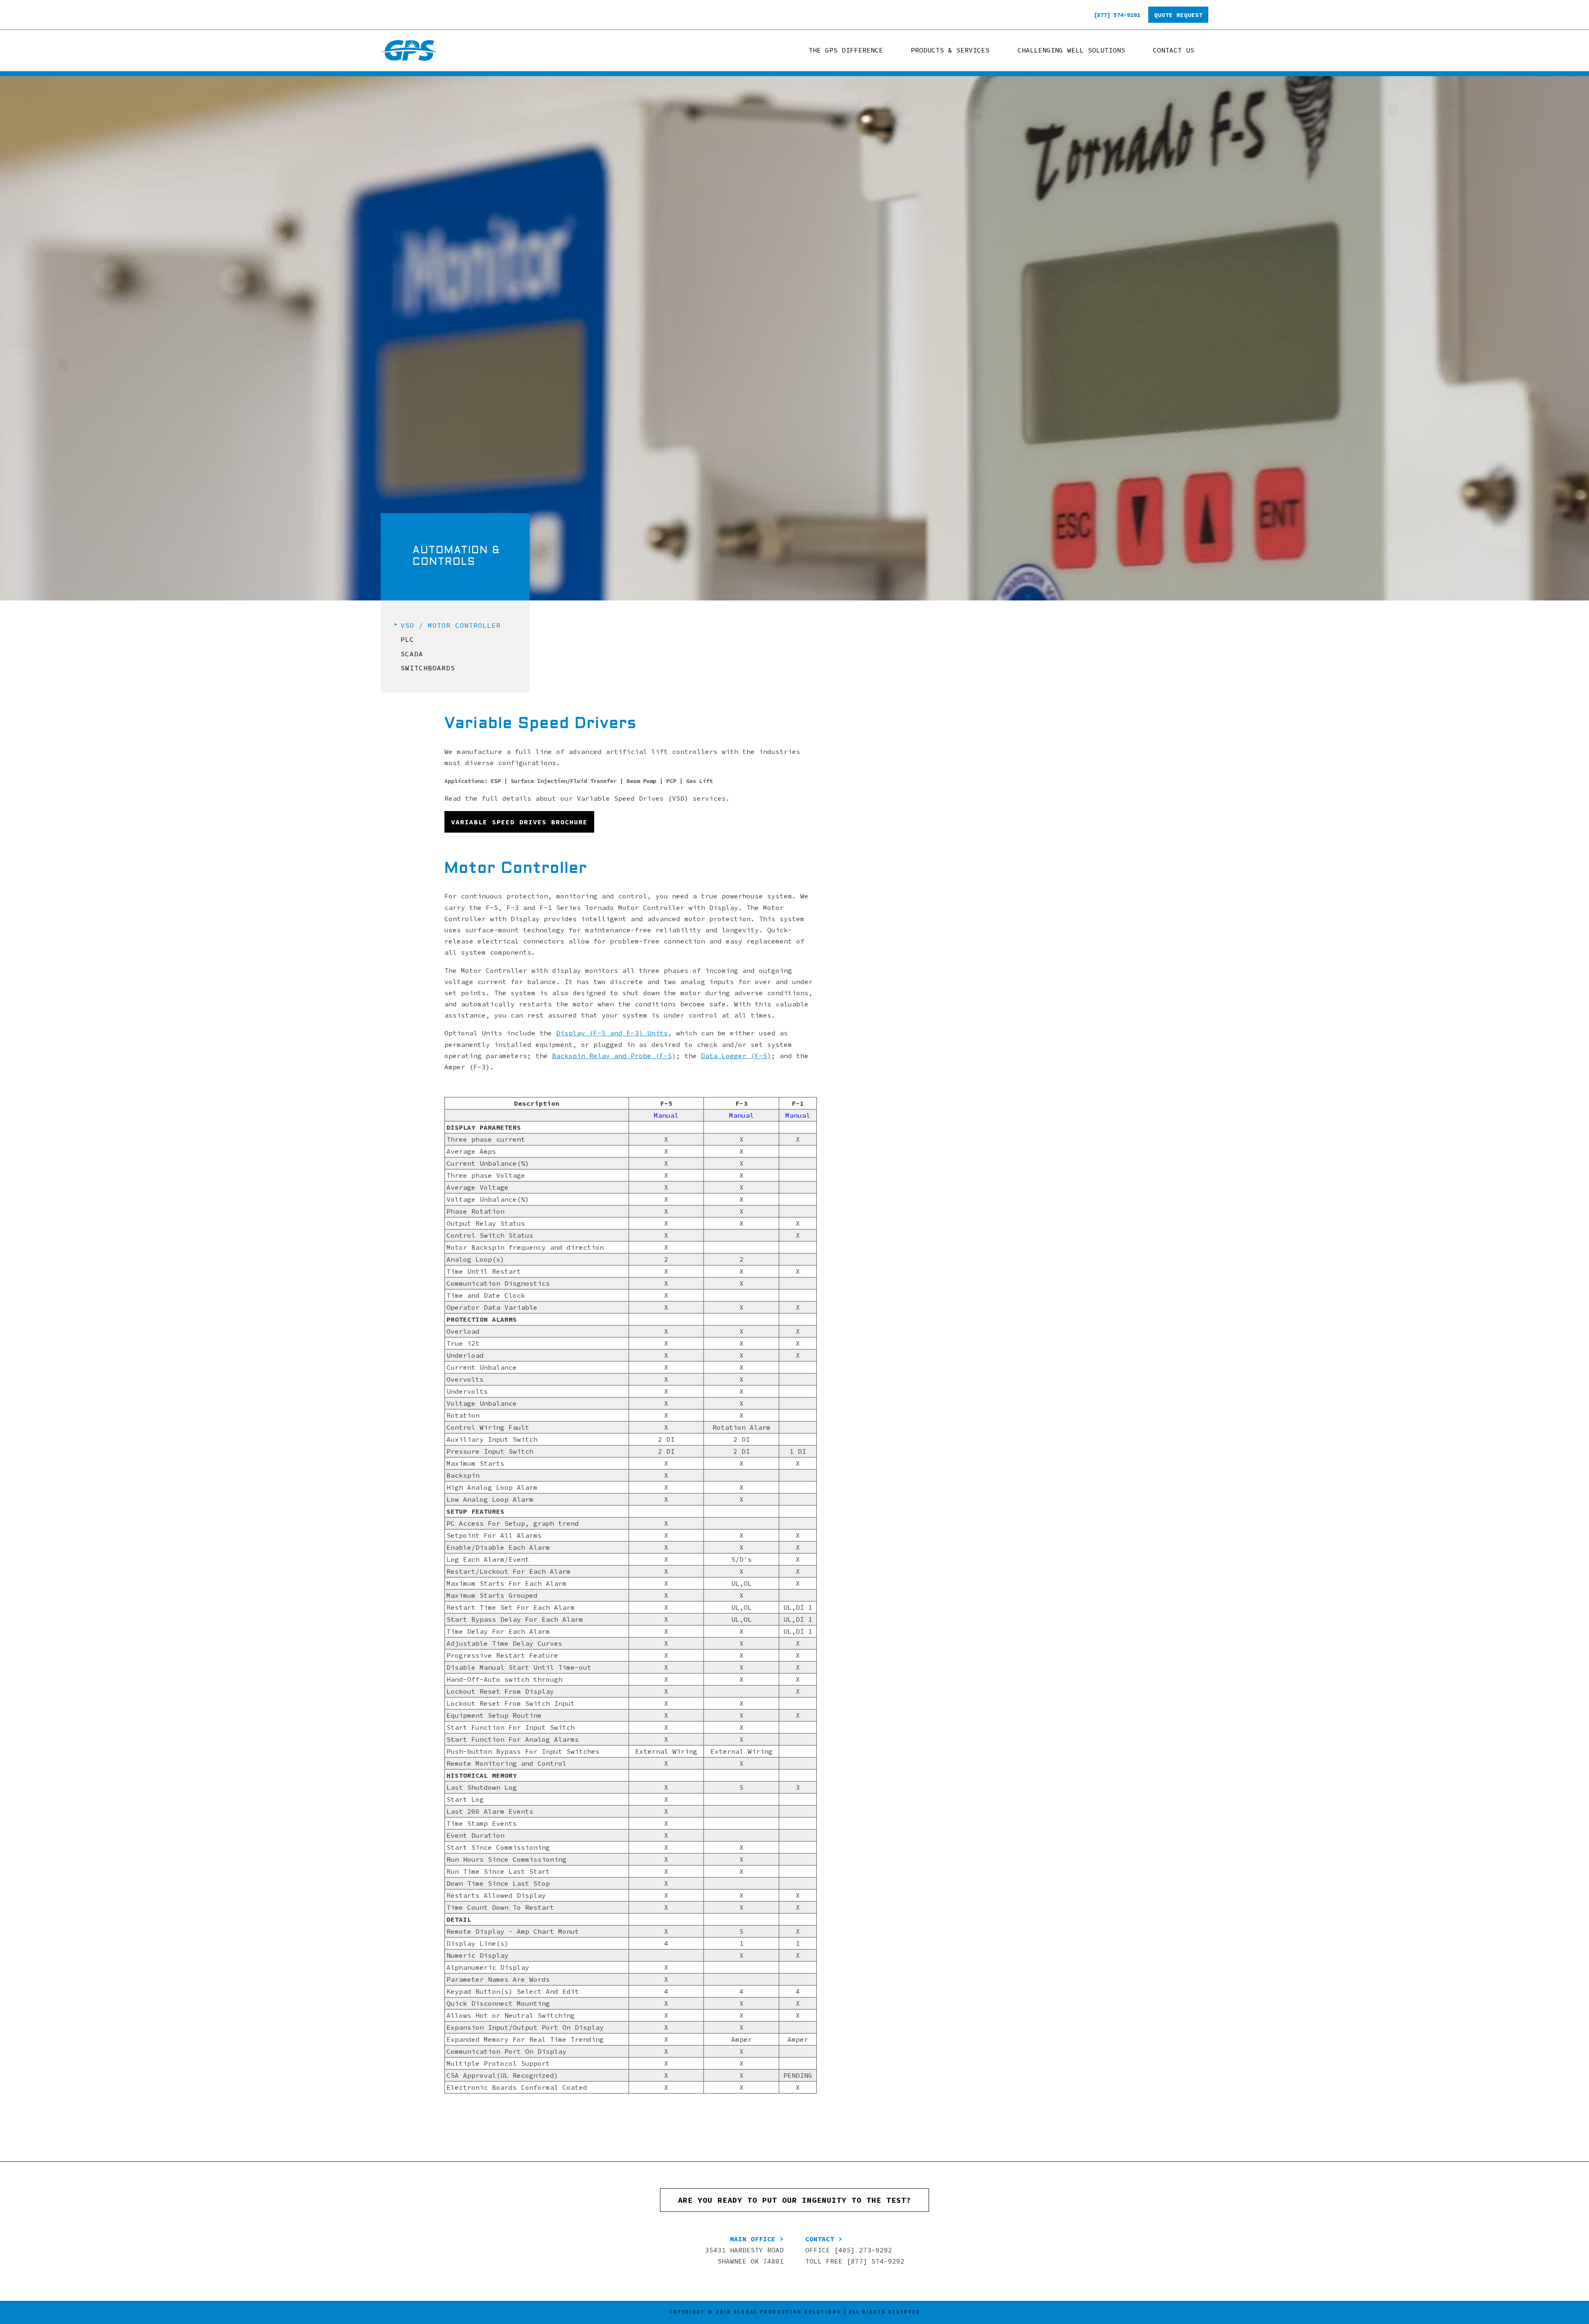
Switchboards (428, 668)
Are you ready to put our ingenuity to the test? (794, 2200)
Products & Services (950, 50)
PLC (407, 639)
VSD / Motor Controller (451, 625)
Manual (666, 1115)
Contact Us (1174, 50)
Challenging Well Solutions (1071, 50)
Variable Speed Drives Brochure (519, 822)
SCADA (412, 654)
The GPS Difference (846, 50)
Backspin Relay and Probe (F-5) (614, 1056)
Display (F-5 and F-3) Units (612, 1033)
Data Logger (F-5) (736, 1056)
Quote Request (1178, 15)
